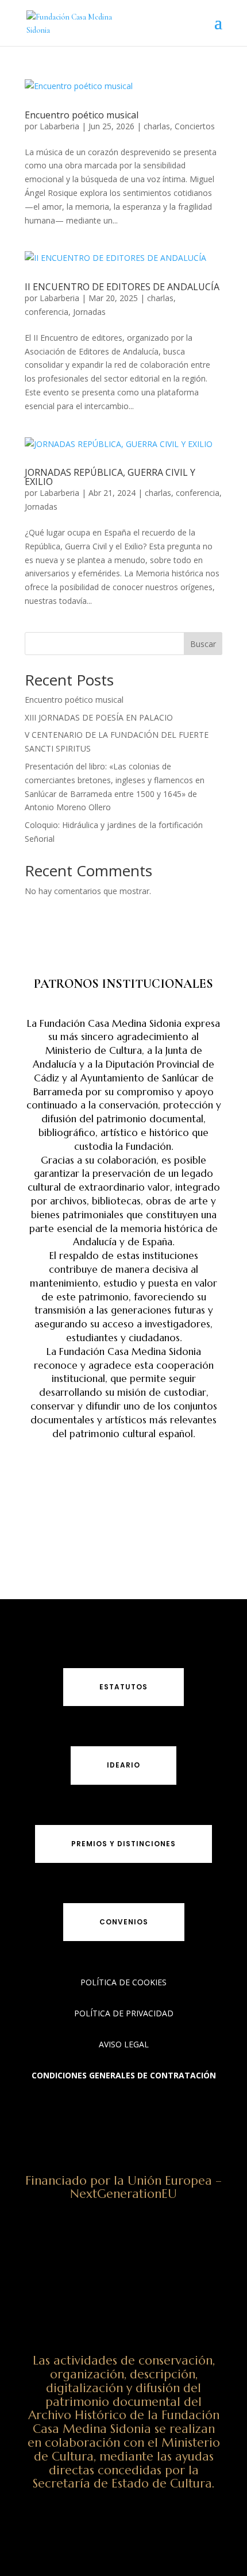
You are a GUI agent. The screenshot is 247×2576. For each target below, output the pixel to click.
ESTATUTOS (123, 1687)
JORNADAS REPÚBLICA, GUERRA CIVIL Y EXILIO (110, 477)
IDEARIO (123, 1765)
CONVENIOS (124, 1922)
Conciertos (195, 126)
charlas (157, 126)
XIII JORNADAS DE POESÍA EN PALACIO (99, 717)
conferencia (47, 312)
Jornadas (89, 312)
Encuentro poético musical (82, 115)
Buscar (203, 644)
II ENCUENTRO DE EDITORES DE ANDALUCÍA (122, 287)
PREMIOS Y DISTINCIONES (123, 1844)
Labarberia (59, 126)
